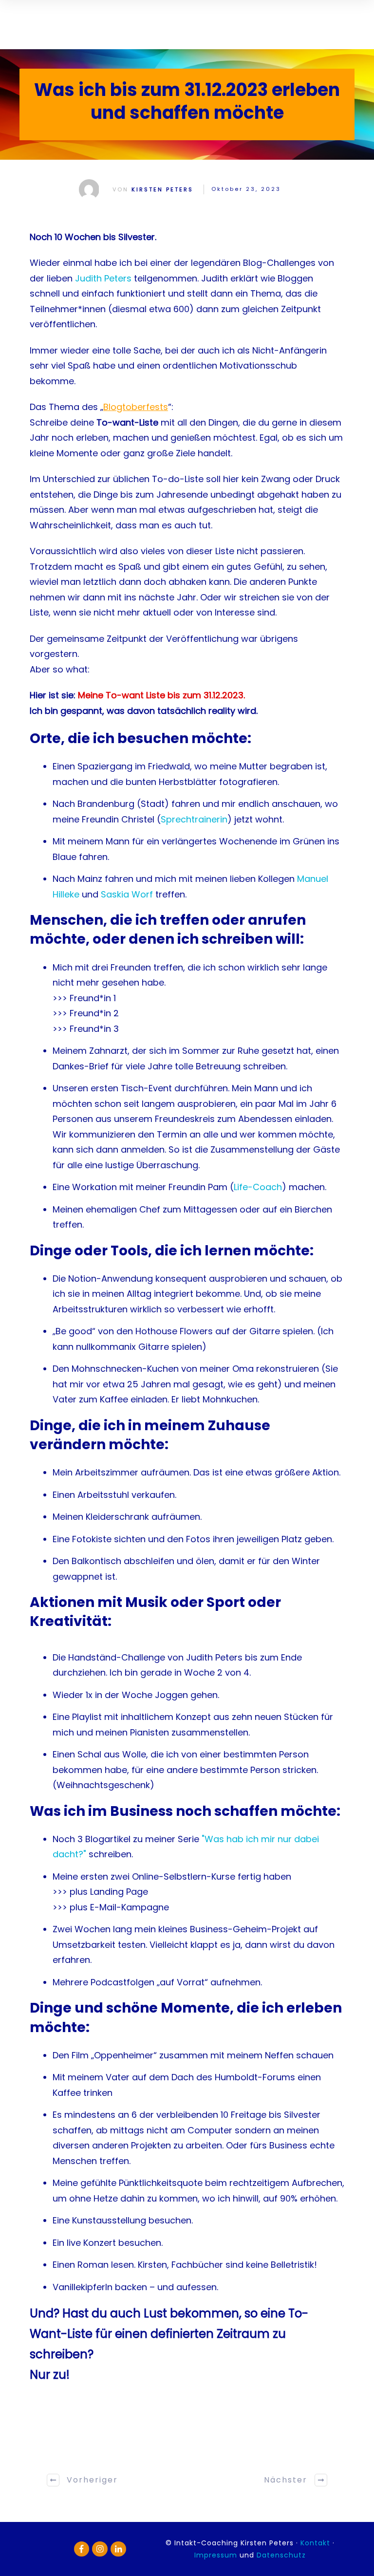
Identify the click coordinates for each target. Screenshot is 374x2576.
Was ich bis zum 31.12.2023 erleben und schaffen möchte (187, 101)
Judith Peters (103, 278)
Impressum (216, 2555)
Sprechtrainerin (194, 819)
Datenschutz (281, 2555)
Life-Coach (258, 1187)
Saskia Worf (127, 894)
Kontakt (317, 2543)
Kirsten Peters (162, 189)
